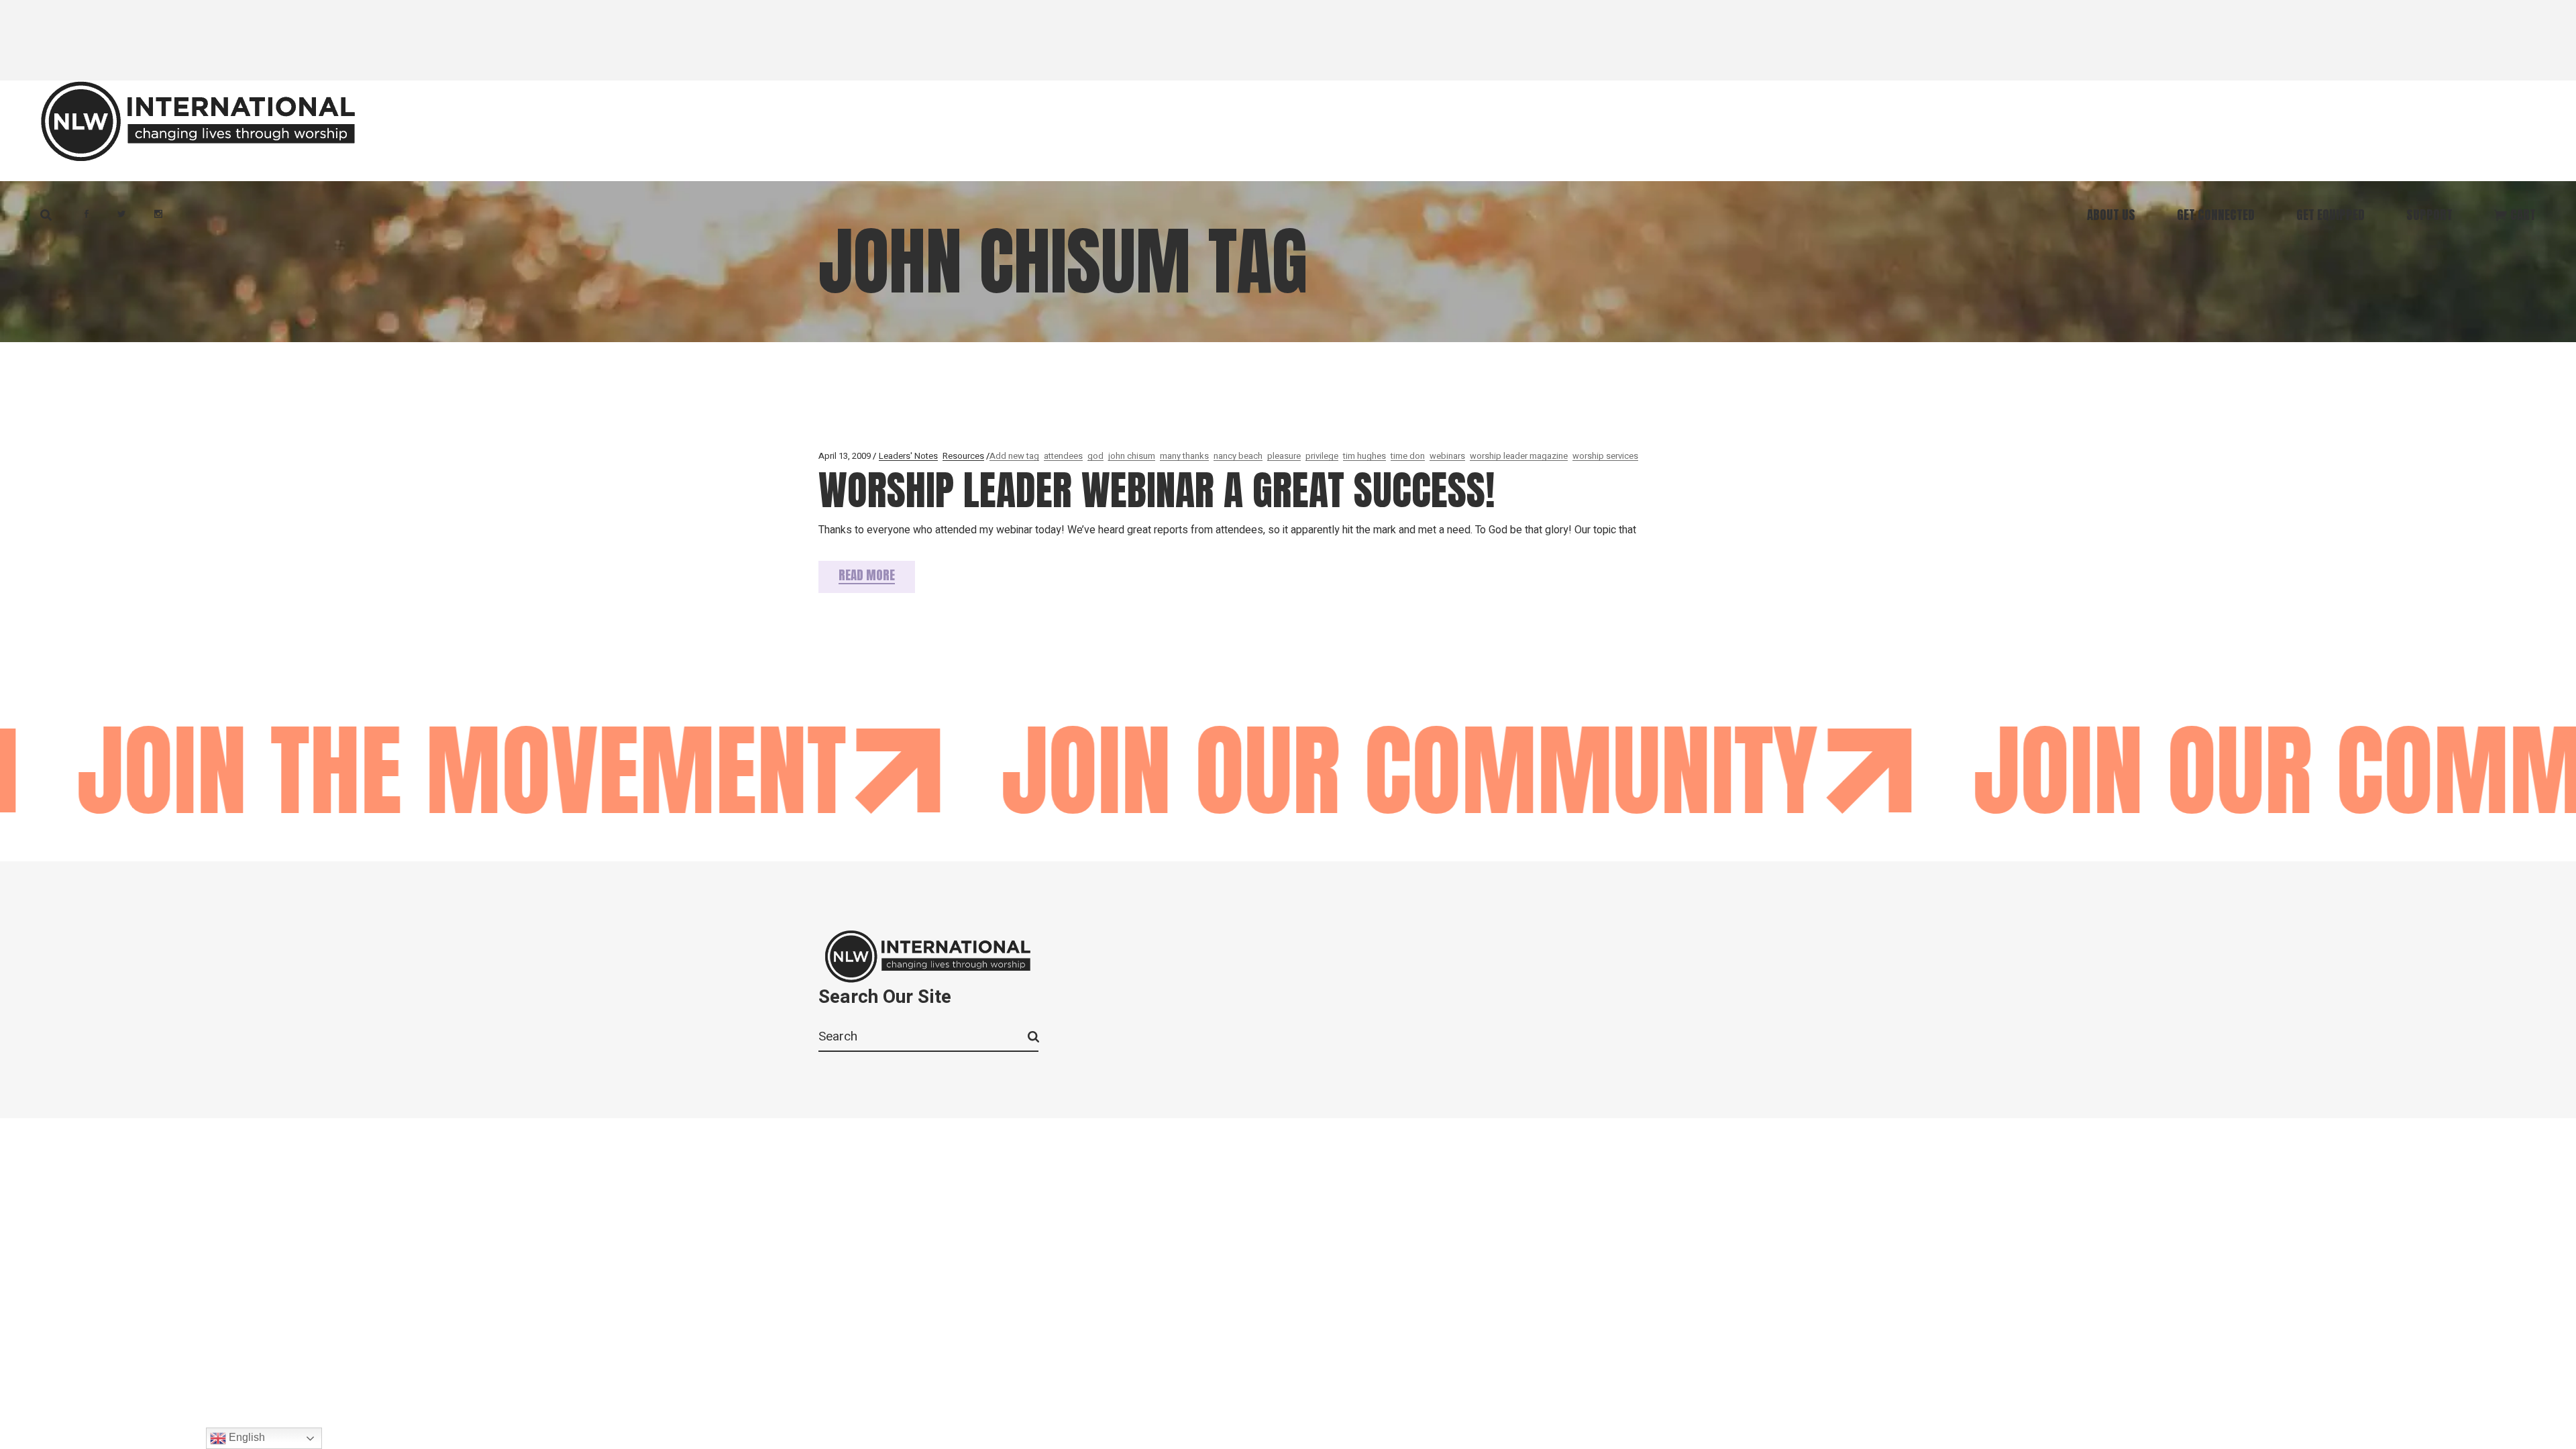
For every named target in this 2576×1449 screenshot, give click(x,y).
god (1095, 456)
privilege (1322, 456)
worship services (1605, 456)
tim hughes (1364, 456)
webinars (1447, 456)
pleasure (1284, 456)
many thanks (1184, 456)
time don (1408, 456)
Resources (963, 456)
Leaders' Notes (908, 456)
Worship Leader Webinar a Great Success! (1157, 490)
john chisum (1132, 456)
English (246, 1437)
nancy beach (1238, 456)
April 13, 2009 (845, 456)
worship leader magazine (1519, 456)
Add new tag (1014, 456)
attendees (1063, 456)
